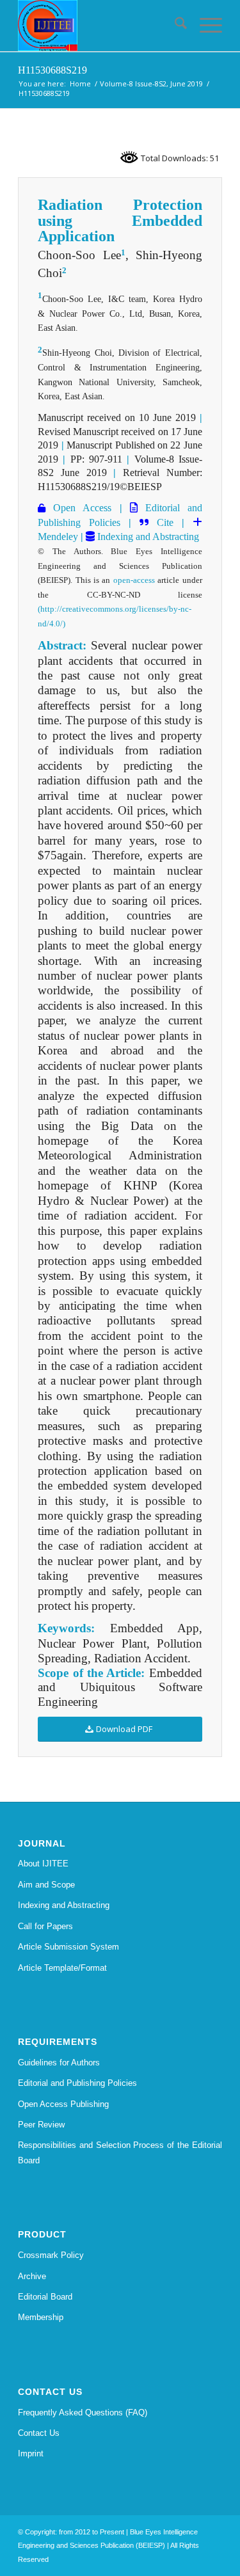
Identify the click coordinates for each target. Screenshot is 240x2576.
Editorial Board (45, 2297)
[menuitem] (174, 26)
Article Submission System (68, 1947)
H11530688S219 (52, 70)
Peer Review (41, 2125)
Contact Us (39, 2433)
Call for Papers (45, 1926)
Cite (165, 522)
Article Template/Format (62, 1968)
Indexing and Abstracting (147, 537)
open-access (134, 580)
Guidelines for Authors (59, 2063)
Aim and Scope (46, 1885)
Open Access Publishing (63, 2104)
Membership (41, 2317)
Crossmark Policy (51, 2255)
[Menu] (204, 26)
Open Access (78, 508)
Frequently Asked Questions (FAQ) (83, 2413)
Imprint (31, 2453)
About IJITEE (43, 1864)
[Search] (174, 26)
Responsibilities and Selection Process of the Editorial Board (120, 2152)
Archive (32, 2276)
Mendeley (58, 537)
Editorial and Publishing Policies (77, 2083)
